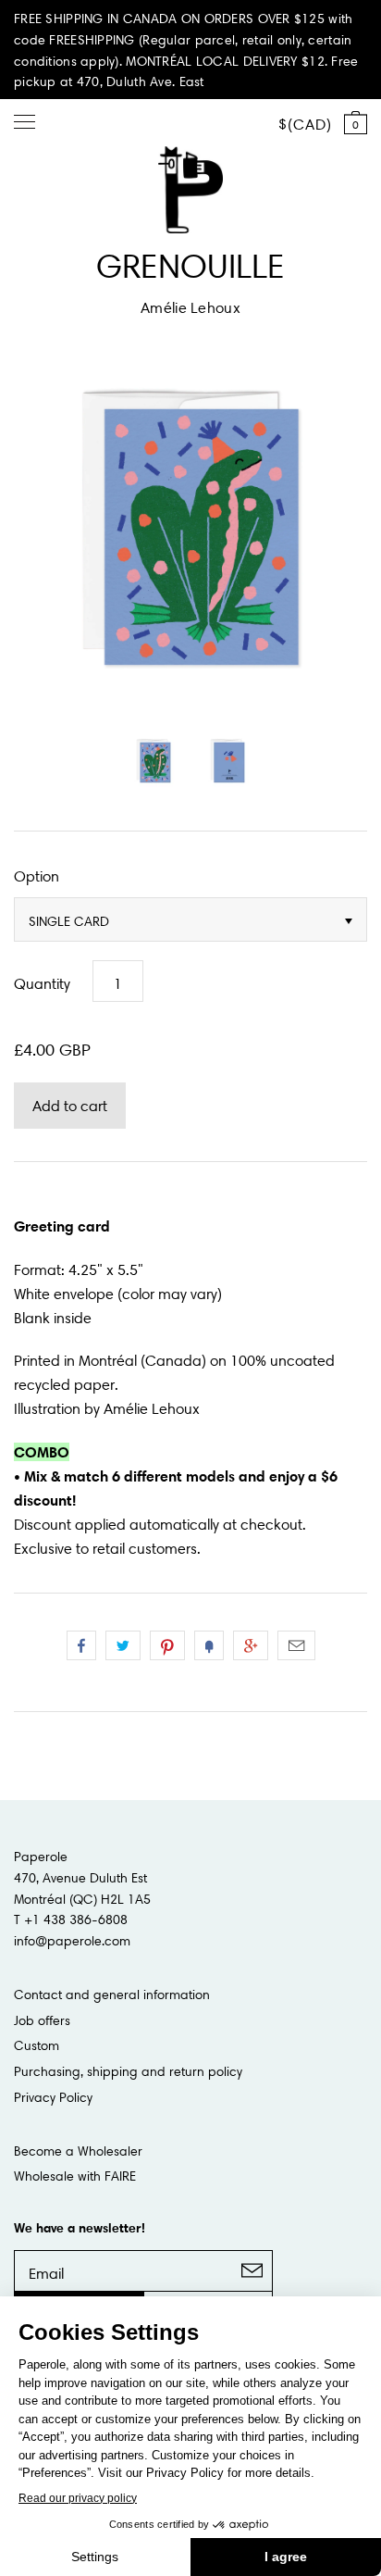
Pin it (167, 1645)
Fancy (209, 1645)
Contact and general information (112, 1995)
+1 (251, 1645)
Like (81, 1645)
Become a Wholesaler (78, 2151)
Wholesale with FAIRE (75, 2176)
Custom (37, 2045)
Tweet (123, 1645)
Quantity (42, 983)
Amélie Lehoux (190, 307)
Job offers (42, 2020)
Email (296, 1645)
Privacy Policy (53, 2097)
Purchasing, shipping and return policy (128, 2071)
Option (37, 876)
